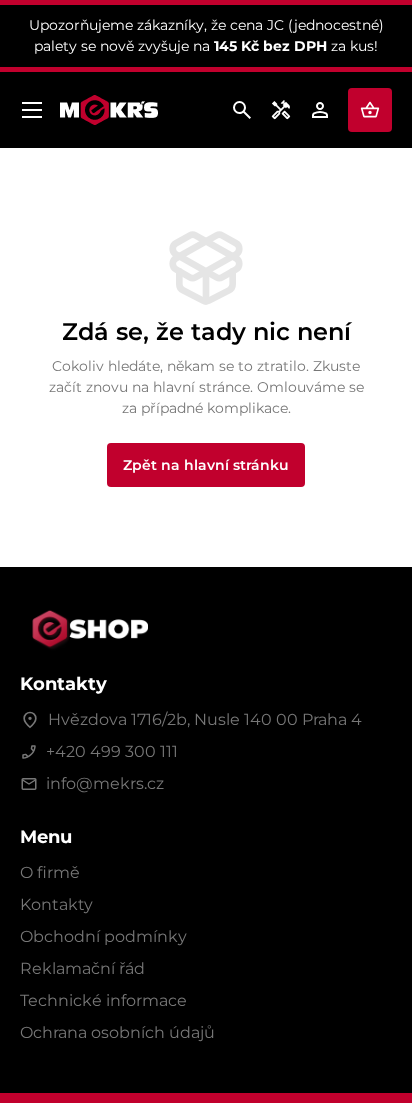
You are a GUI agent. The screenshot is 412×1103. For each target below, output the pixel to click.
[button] (370, 110)
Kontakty (56, 904)
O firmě (50, 872)
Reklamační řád (82, 968)
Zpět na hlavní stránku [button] (206, 465)
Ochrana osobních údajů (117, 1032)
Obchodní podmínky (103, 936)
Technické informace (103, 1000)
